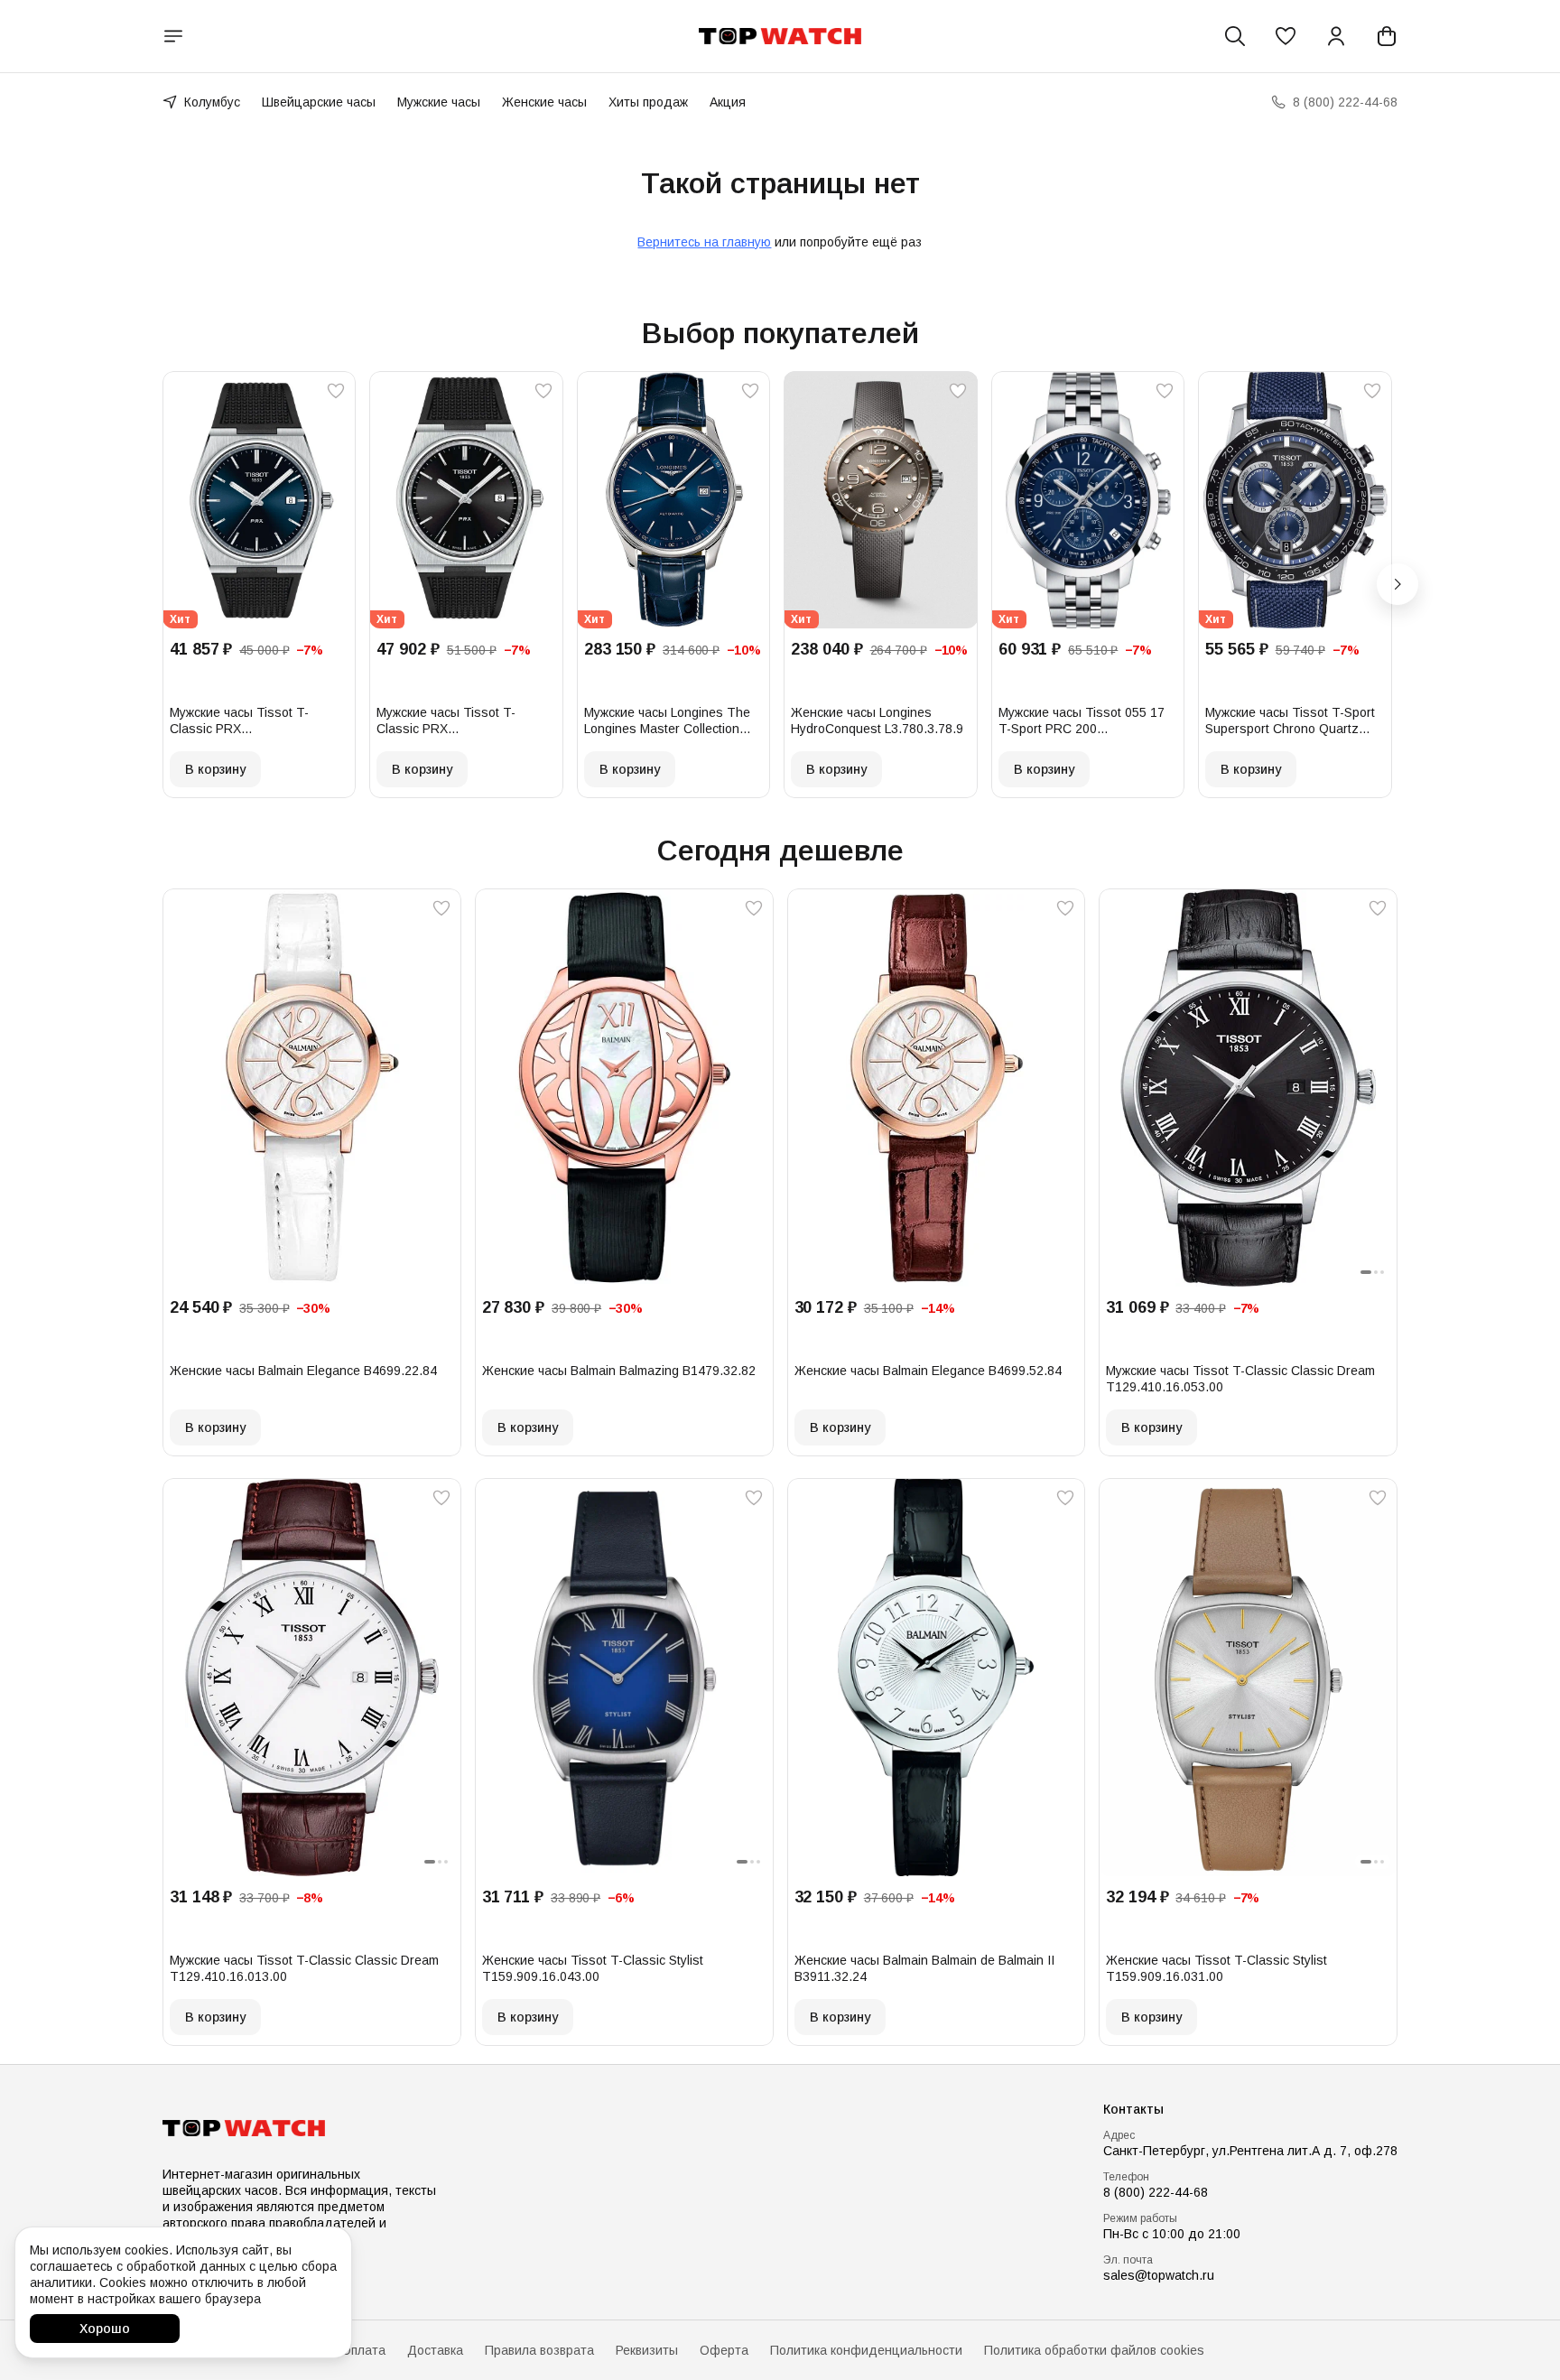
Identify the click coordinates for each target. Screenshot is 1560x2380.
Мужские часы (439, 102)
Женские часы (544, 102)
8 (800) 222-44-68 (1156, 2192)
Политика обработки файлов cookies (1094, 2350)
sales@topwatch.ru (1159, 2275)
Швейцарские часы (319, 102)
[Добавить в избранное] (336, 391)
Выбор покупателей (780, 333)
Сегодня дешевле (780, 851)
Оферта (724, 2350)
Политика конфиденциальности (866, 2350)
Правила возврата (539, 2350)
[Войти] (1336, 36)
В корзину (215, 769)
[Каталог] (173, 36)
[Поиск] (1235, 36)
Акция (728, 102)
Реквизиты (647, 2350)
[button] (1286, 36)
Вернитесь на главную (704, 242)
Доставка (435, 2350)
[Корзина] (1387, 36)
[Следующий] (1397, 584)
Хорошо (105, 2329)
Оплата (363, 2350)
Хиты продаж (648, 102)
